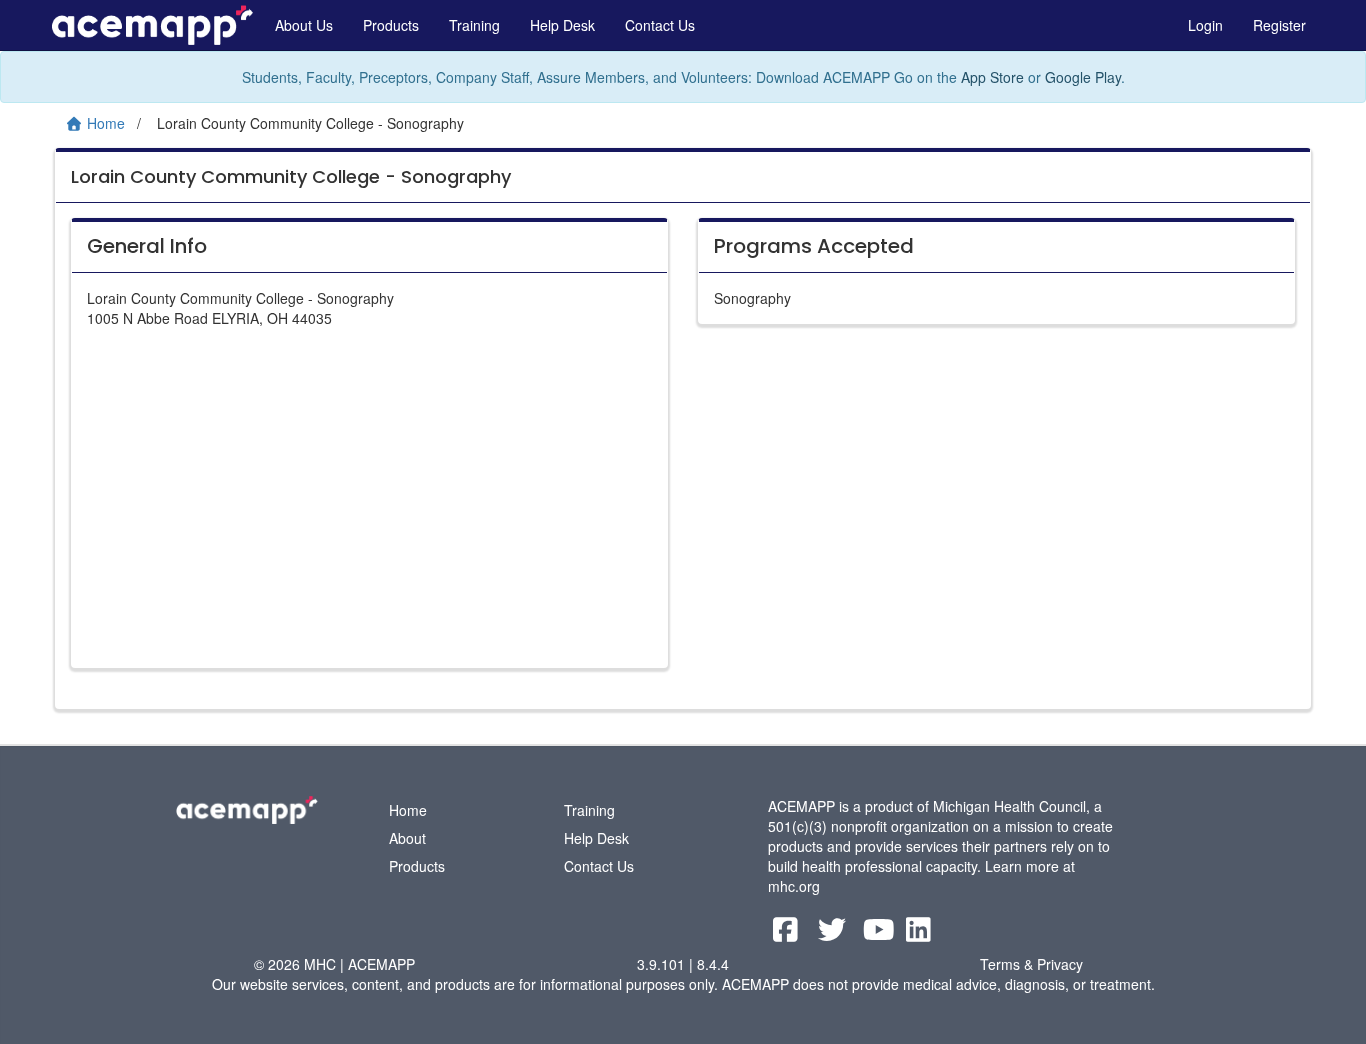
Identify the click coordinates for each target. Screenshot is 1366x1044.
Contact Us (660, 25)
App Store (992, 77)
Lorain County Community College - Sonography (291, 176)
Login (1205, 25)
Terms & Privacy (1031, 964)
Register (1279, 25)
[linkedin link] (918, 934)
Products (391, 25)
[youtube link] (881, 934)
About (407, 838)
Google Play (1083, 77)
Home (408, 810)
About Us (304, 25)
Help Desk (562, 25)
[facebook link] (787, 934)
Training (474, 25)
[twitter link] (834, 934)
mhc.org (794, 886)
